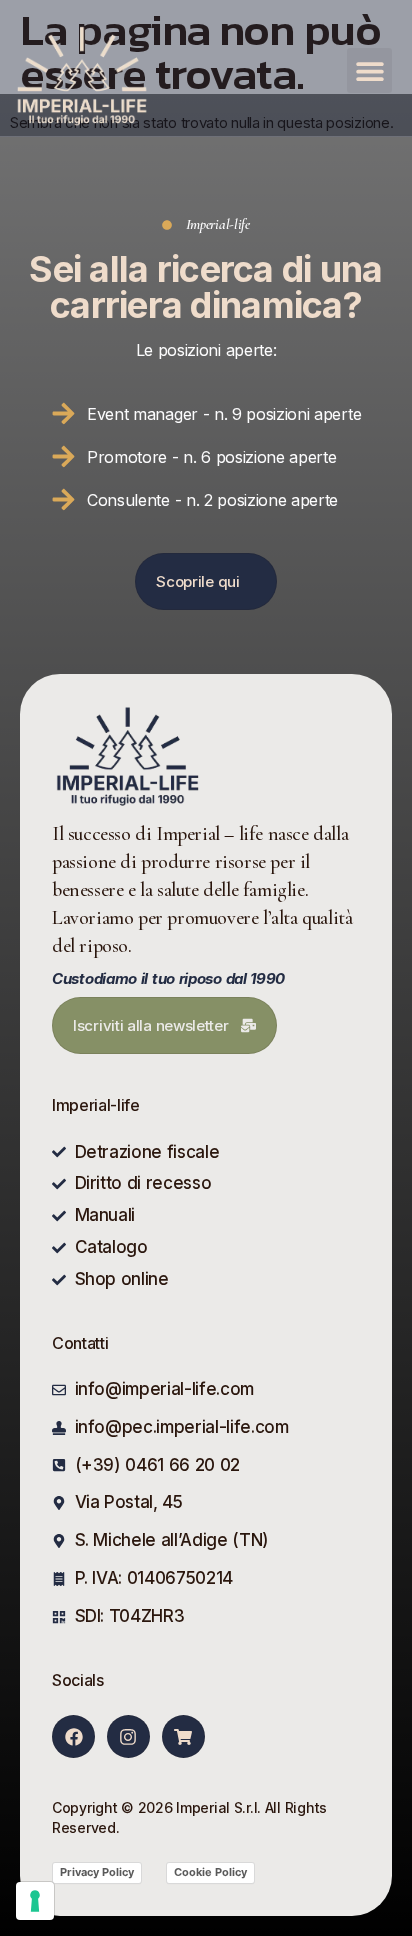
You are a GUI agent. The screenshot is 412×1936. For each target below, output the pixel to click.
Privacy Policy (97, 1872)
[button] (369, 70)
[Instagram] (128, 1736)
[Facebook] (73, 1736)
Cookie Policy (210, 1872)
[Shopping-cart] (183, 1736)
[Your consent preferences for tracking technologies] (35, 1901)
